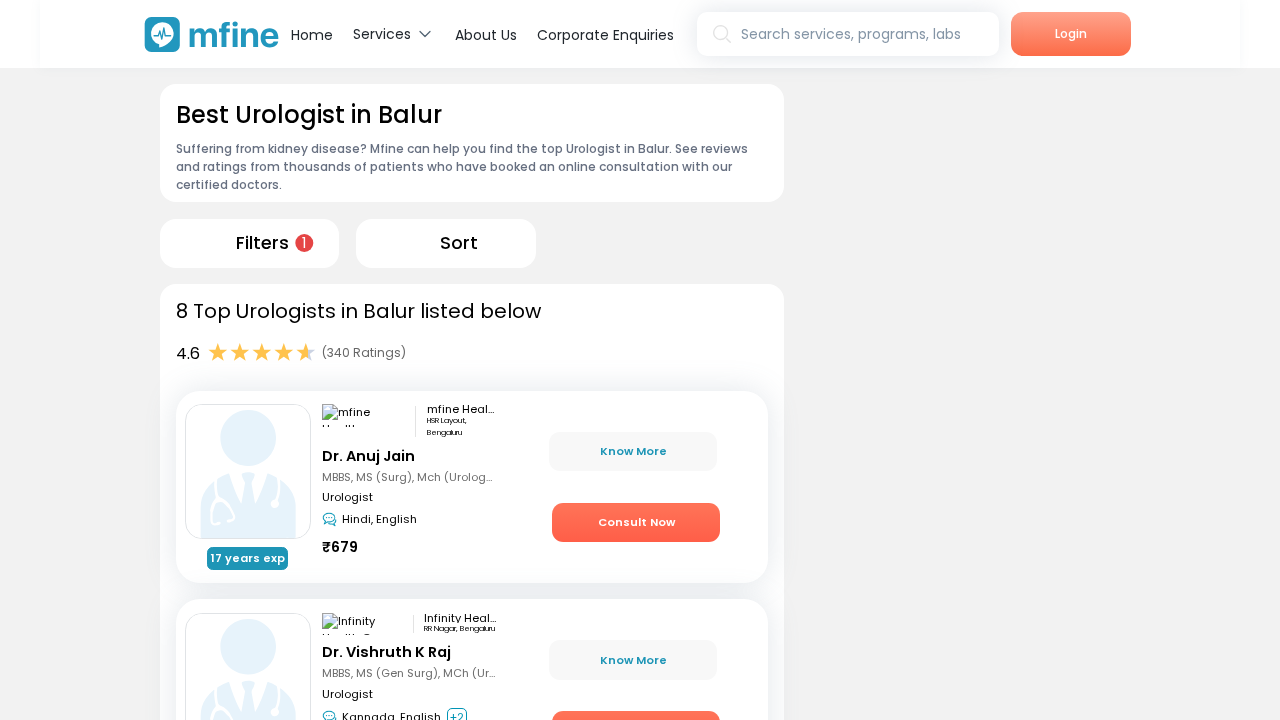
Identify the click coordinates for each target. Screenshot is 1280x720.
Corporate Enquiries (605, 35)
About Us (486, 35)
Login (1071, 33)
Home (312, 35)
